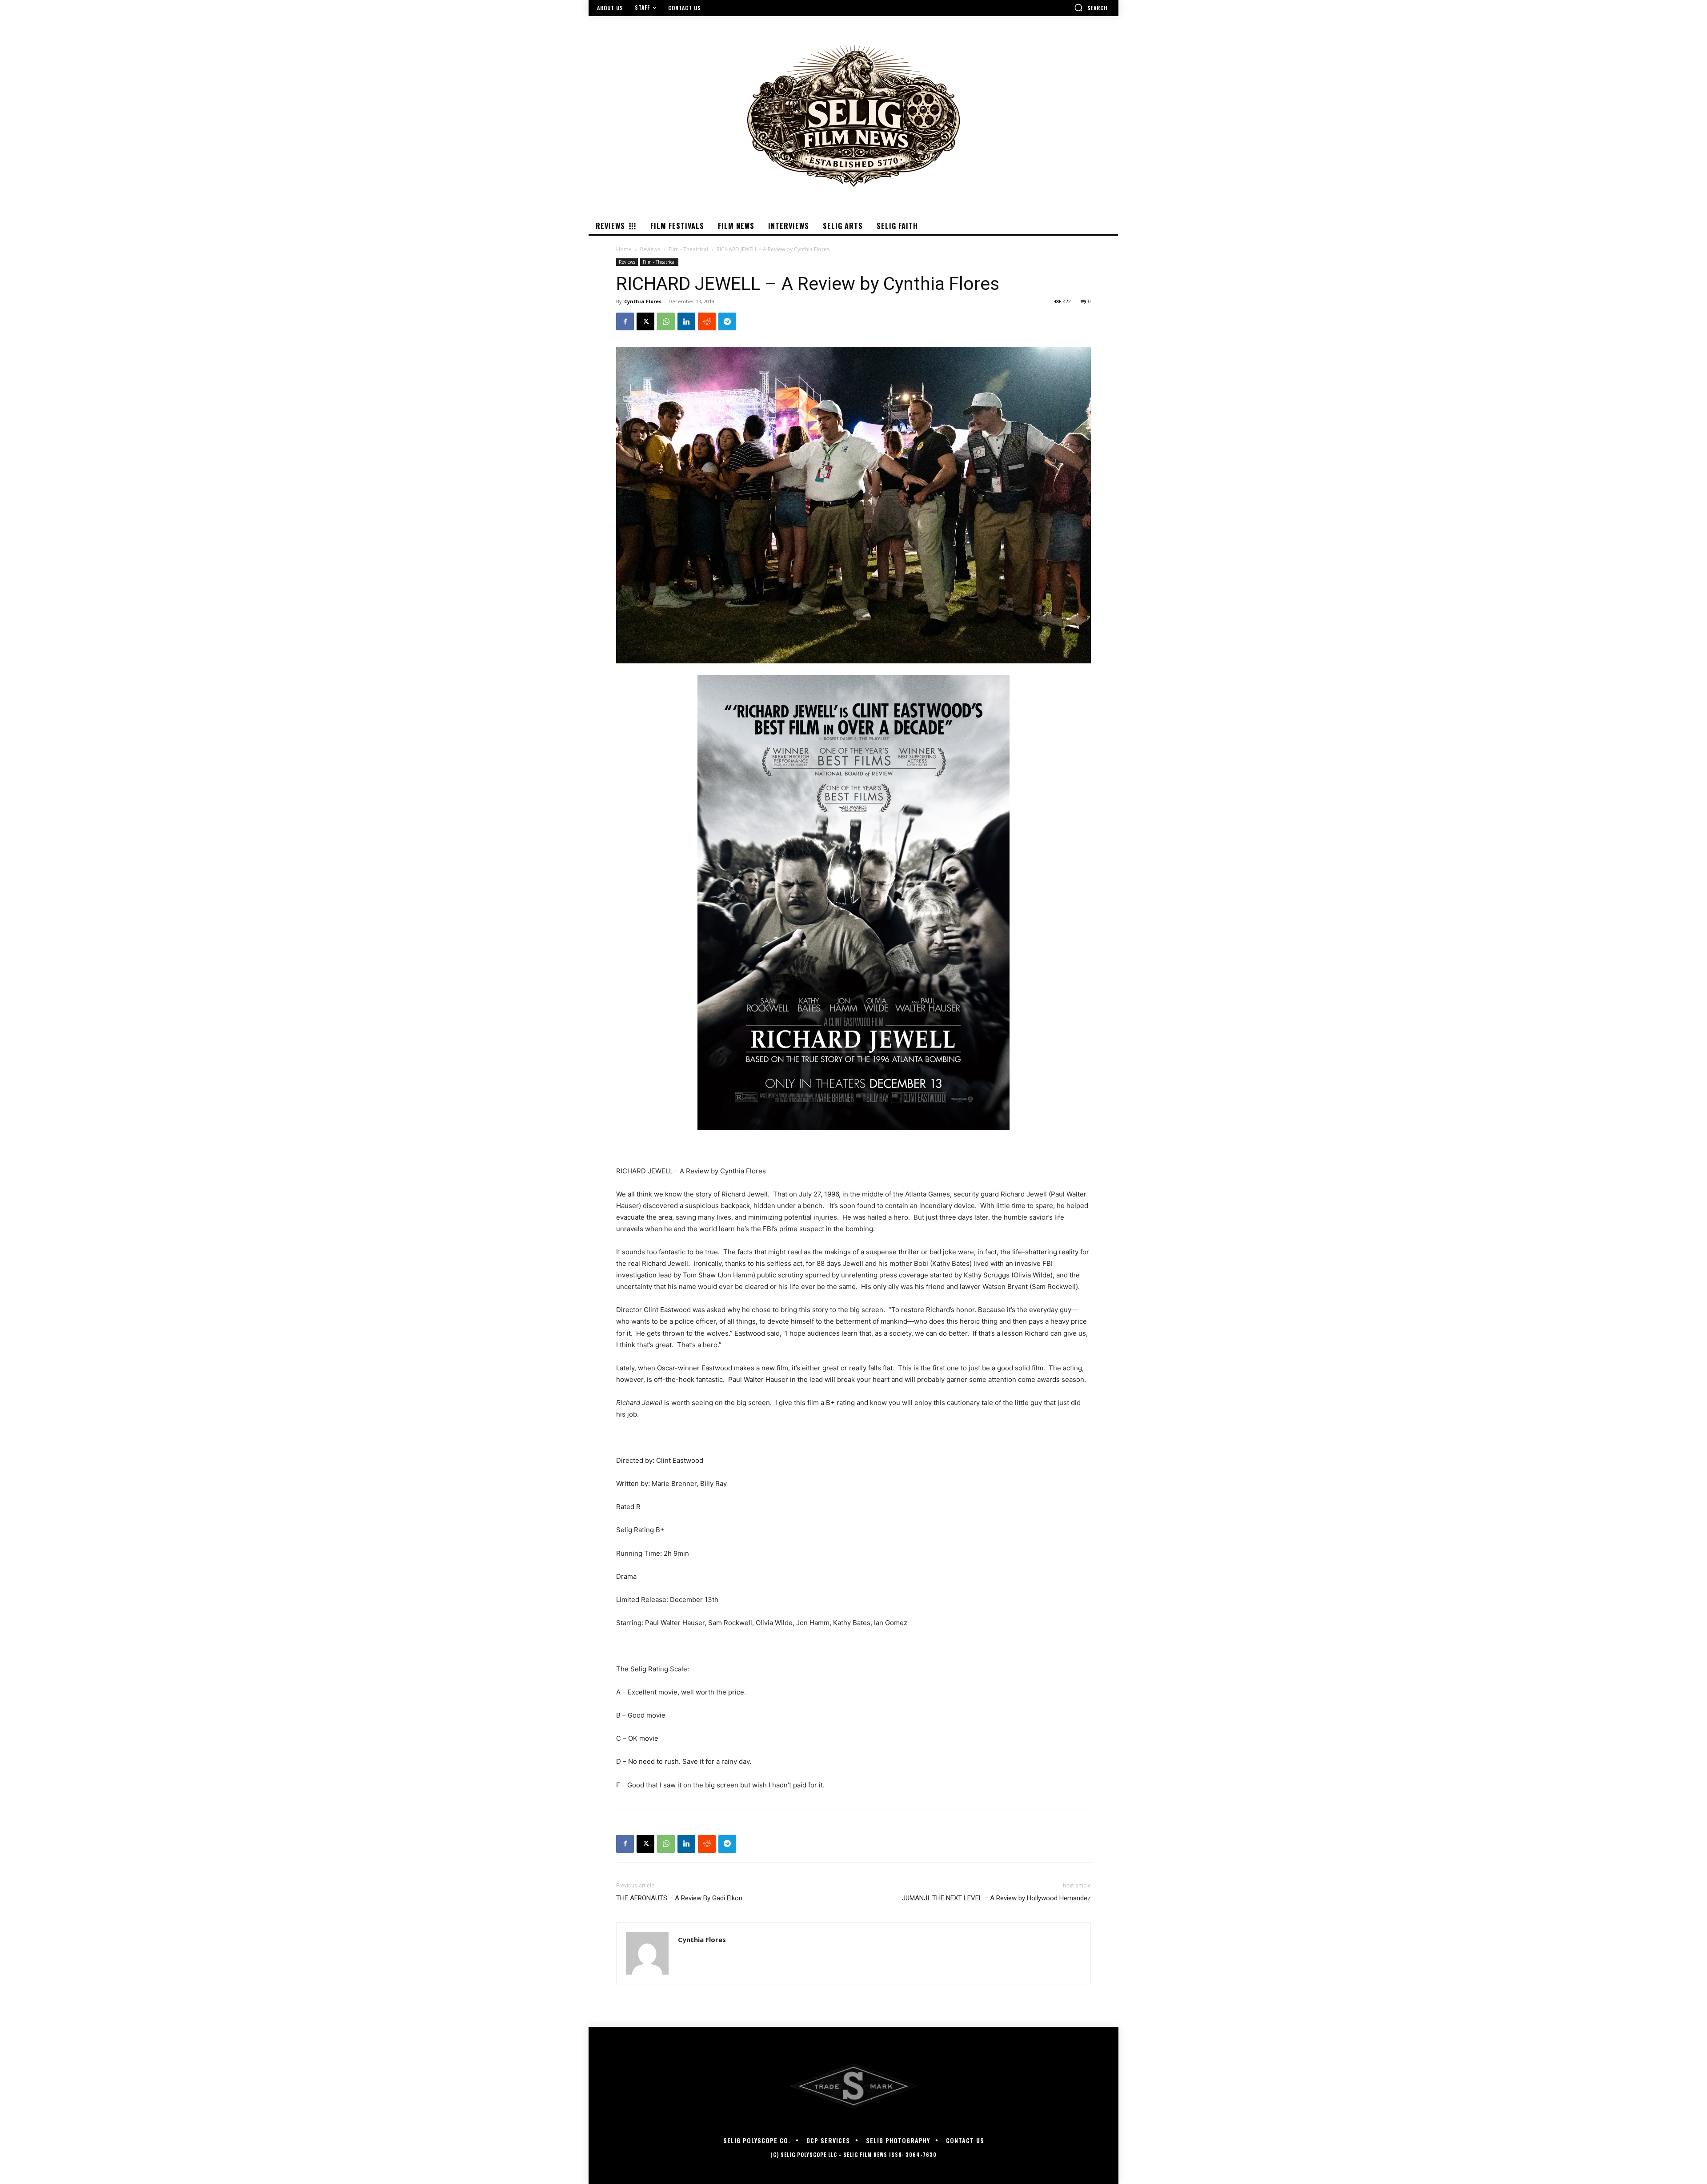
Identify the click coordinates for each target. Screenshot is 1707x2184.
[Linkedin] (686, 321)
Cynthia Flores (643, 301)
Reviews (650, 249)
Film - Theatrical (688, 249)
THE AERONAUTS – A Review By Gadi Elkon (679, 1898)
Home (624, 249)
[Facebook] (625, 321)
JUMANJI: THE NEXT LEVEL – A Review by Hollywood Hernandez (996, 1898)
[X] (645, 321)
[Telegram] (727, 321)
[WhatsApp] (666, 321)
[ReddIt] (707, 321)
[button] (1091, 8)
